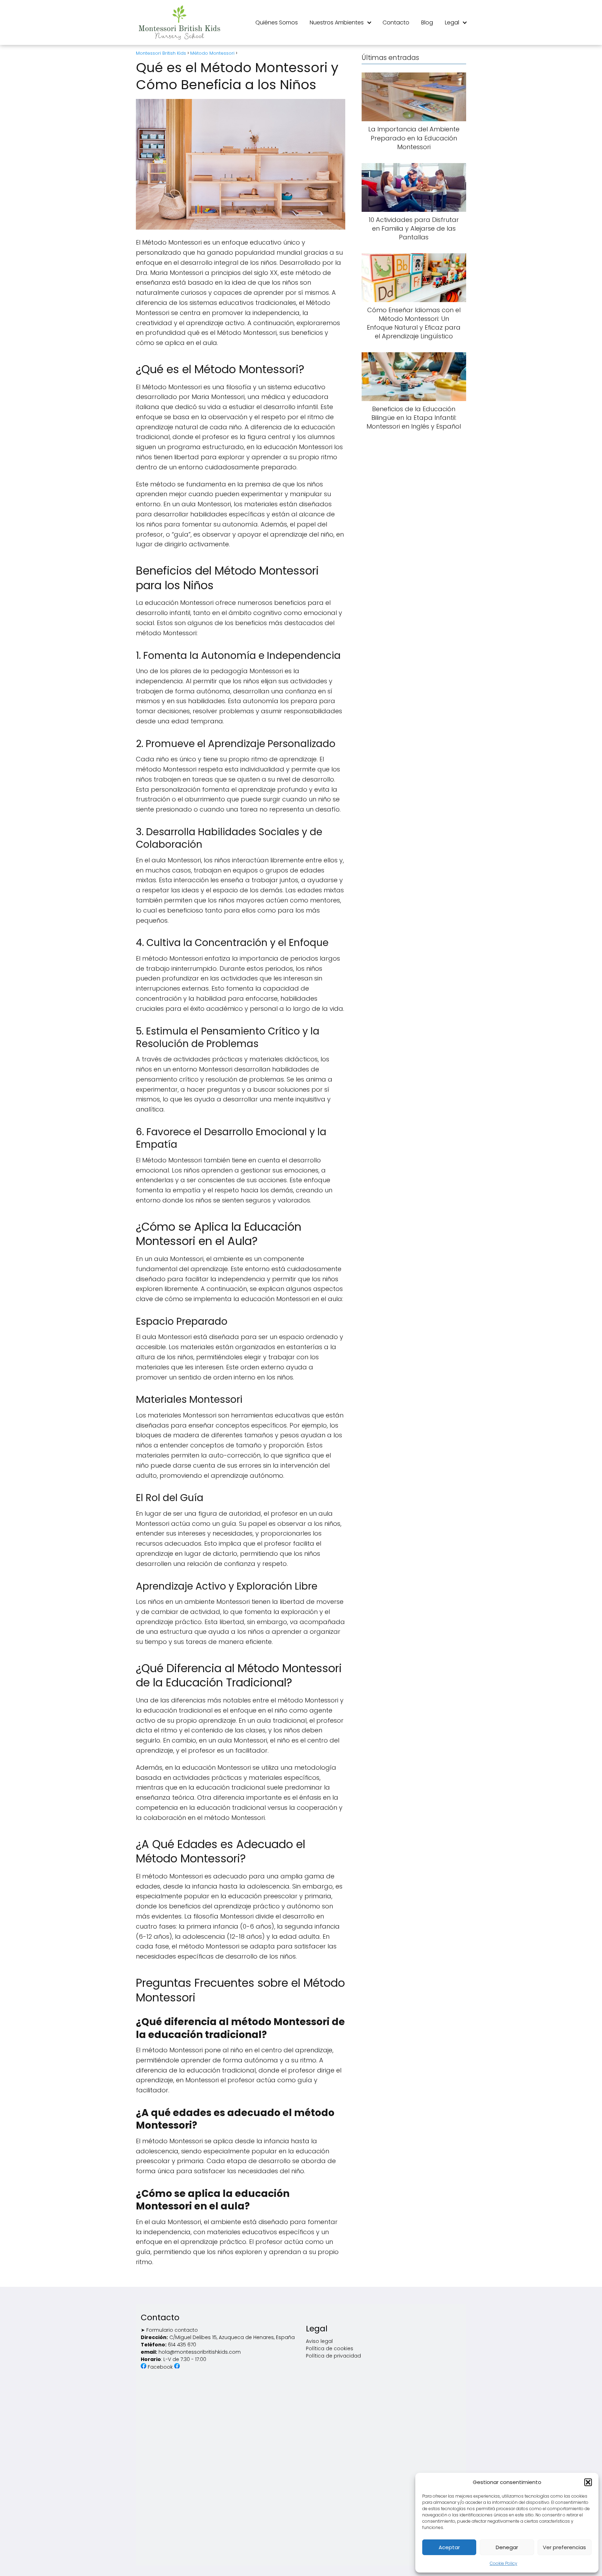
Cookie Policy (504, 2563)
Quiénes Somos (277, 22)
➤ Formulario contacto (169, 2330)
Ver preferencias (564, 2547)
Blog (427, 22)
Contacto (396, 22)
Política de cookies (330, 2348)
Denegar (507, 2547)
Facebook (161, 2367)
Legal (452, 22)
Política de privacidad (333, 2356)
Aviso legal (319, 2341)
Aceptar (449, 2547)
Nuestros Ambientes (337, 22)
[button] (588, 2482)
